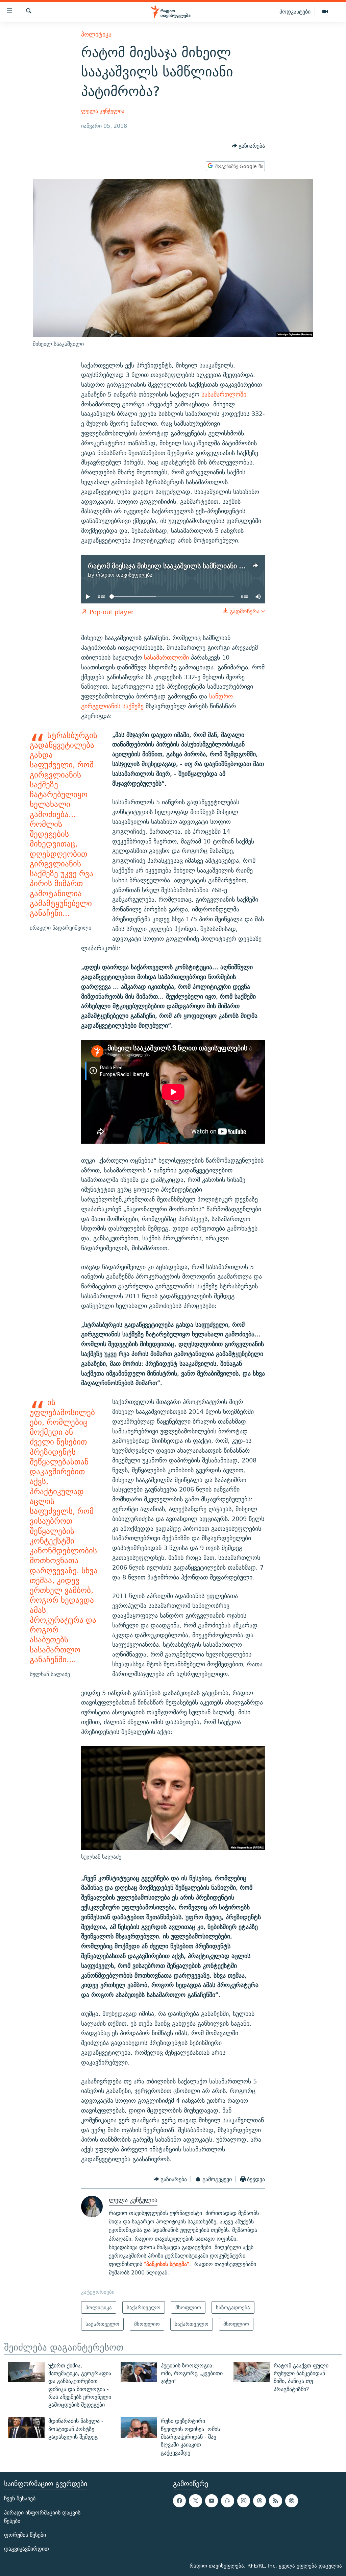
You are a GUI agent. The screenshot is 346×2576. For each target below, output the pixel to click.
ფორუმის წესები (25, 2535)
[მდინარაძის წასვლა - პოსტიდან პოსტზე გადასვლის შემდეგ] (26, 2427)
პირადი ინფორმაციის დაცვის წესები (42, 2517)
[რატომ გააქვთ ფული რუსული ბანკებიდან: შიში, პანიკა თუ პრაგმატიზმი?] (252, 2372)
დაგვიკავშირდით (27, 2549)
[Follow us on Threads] (259, 2501)
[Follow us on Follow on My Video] (227, 2501)
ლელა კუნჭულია (103, 111)
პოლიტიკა (96, 34)
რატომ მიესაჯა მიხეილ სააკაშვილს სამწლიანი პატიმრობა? (183, 566)
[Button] (249, 146)
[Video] (325, 12)
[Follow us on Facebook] (179, 2501)
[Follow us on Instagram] (244, 2501)
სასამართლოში (224, 394)
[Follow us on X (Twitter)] (195, 2501)
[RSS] (275, 2501)
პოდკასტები (295, 11)
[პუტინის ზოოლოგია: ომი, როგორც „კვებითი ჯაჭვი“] (139, 2372)
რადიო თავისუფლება (124, 575)
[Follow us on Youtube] (212, 2501)
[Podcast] (292, 2501)
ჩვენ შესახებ (20, 2498)
